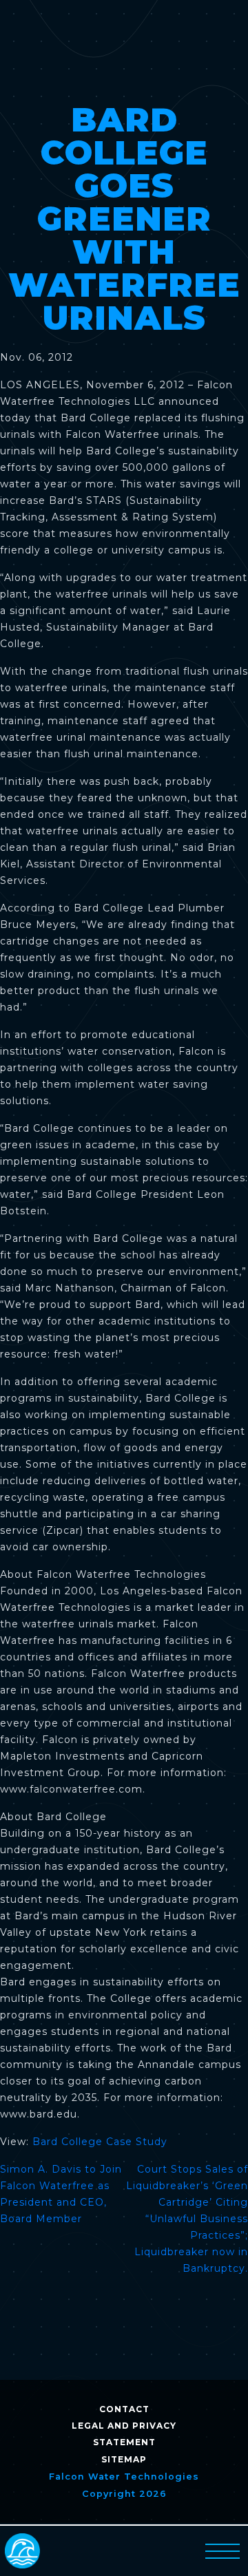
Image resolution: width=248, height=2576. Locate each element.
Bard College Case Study (100, 2142)
